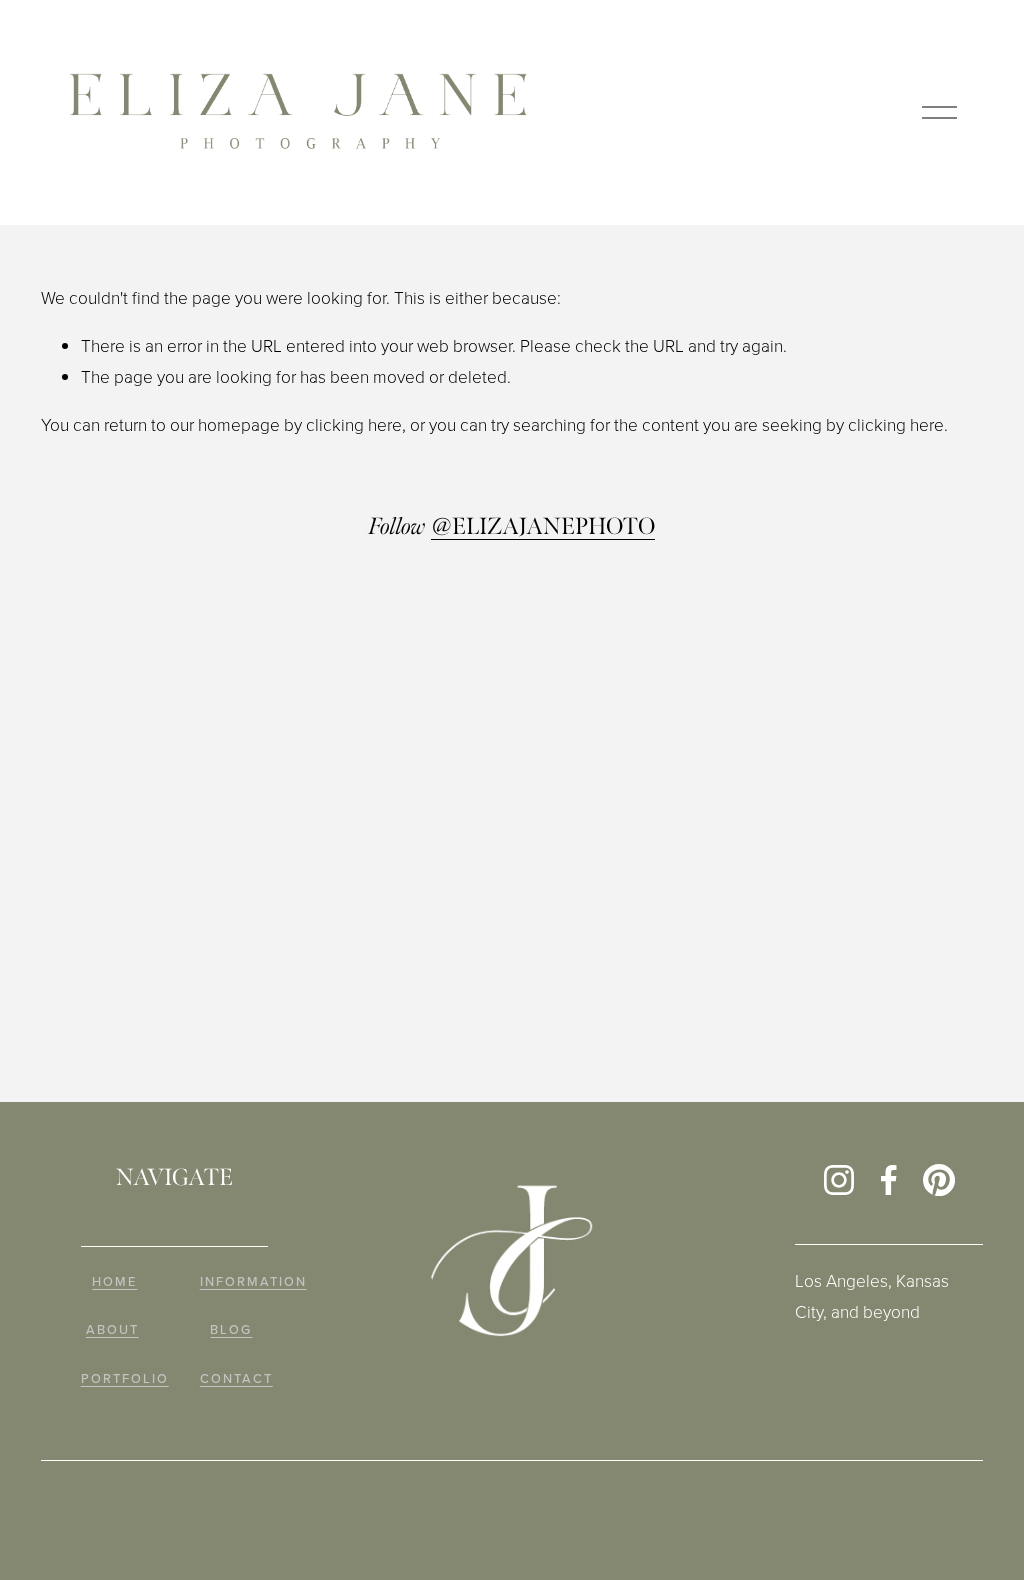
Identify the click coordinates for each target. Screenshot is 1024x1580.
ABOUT (112, 1329)
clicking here (354, 424)
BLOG (231, 1329)
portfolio (125, 1378)
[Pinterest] (939, 1180)
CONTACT (236, 1378)
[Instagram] (839, 1180)
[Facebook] (889, 1180)
